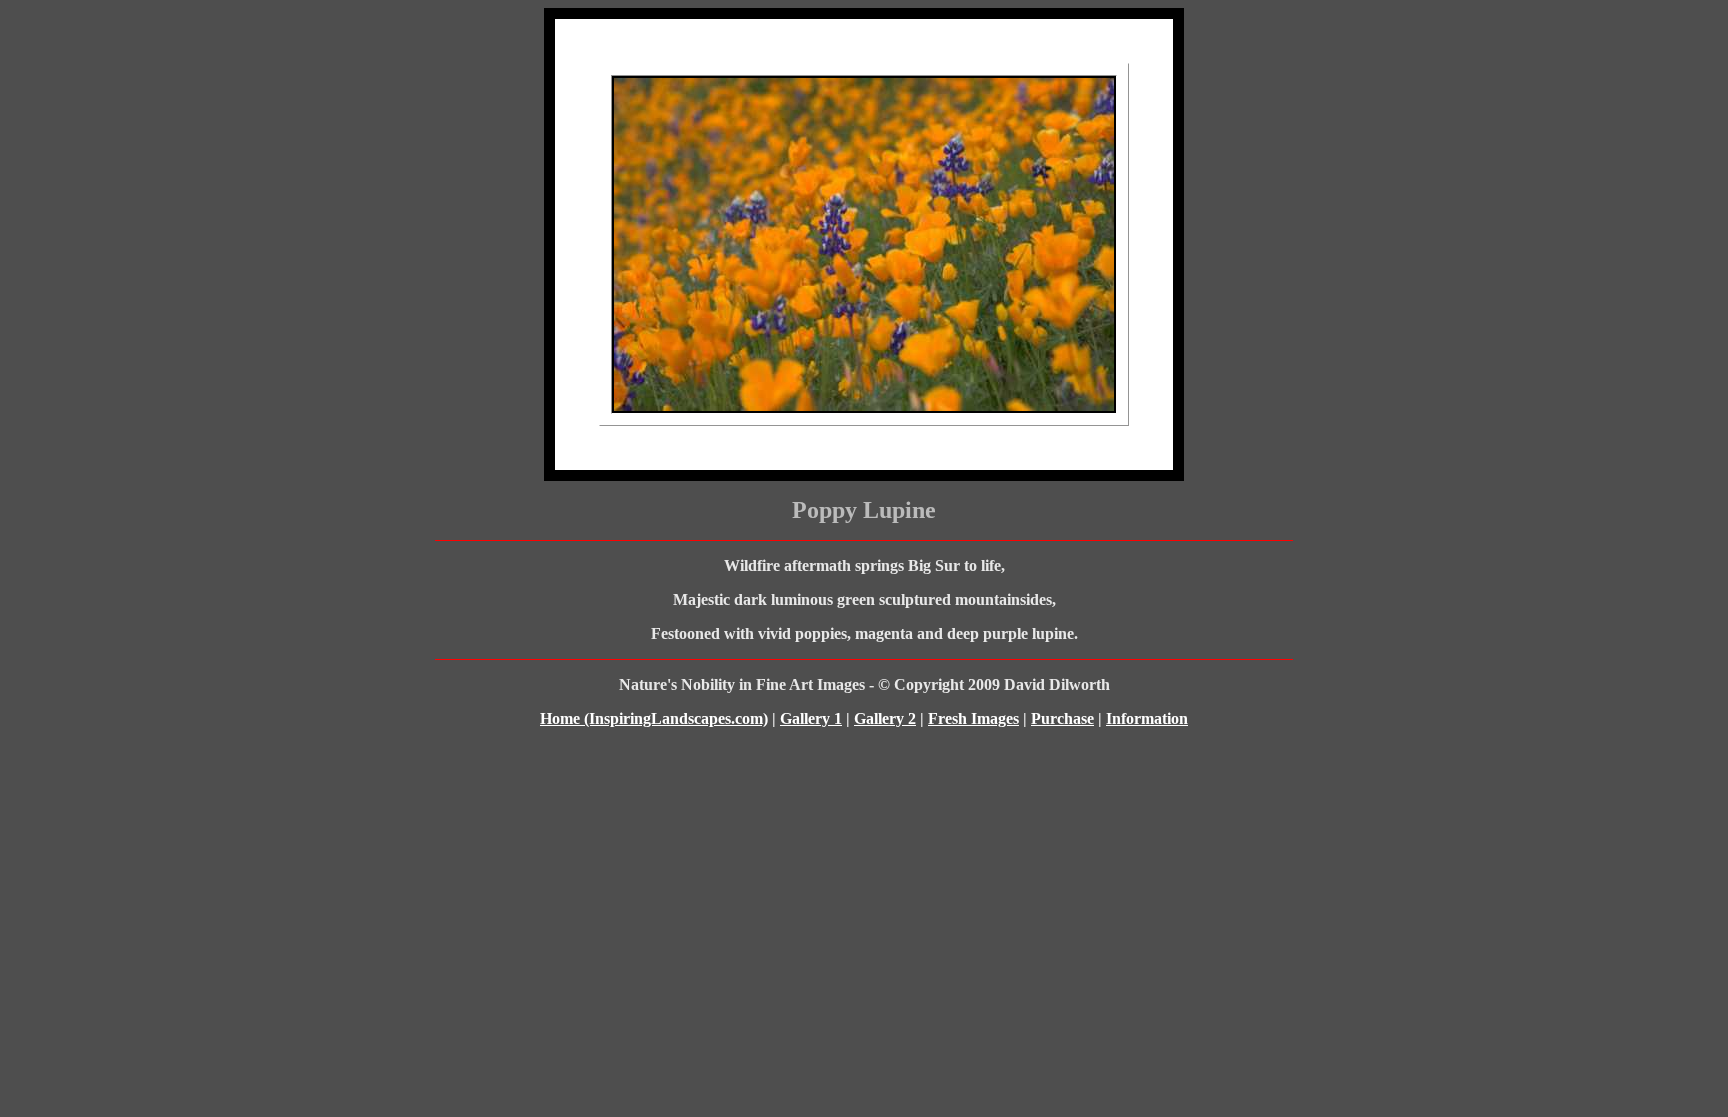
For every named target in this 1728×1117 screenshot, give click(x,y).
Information (1147, 718)
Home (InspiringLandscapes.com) (654, 718)
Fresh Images (973, 718)
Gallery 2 (885, 718)
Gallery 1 (811, 718)
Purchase (1062, 718)
